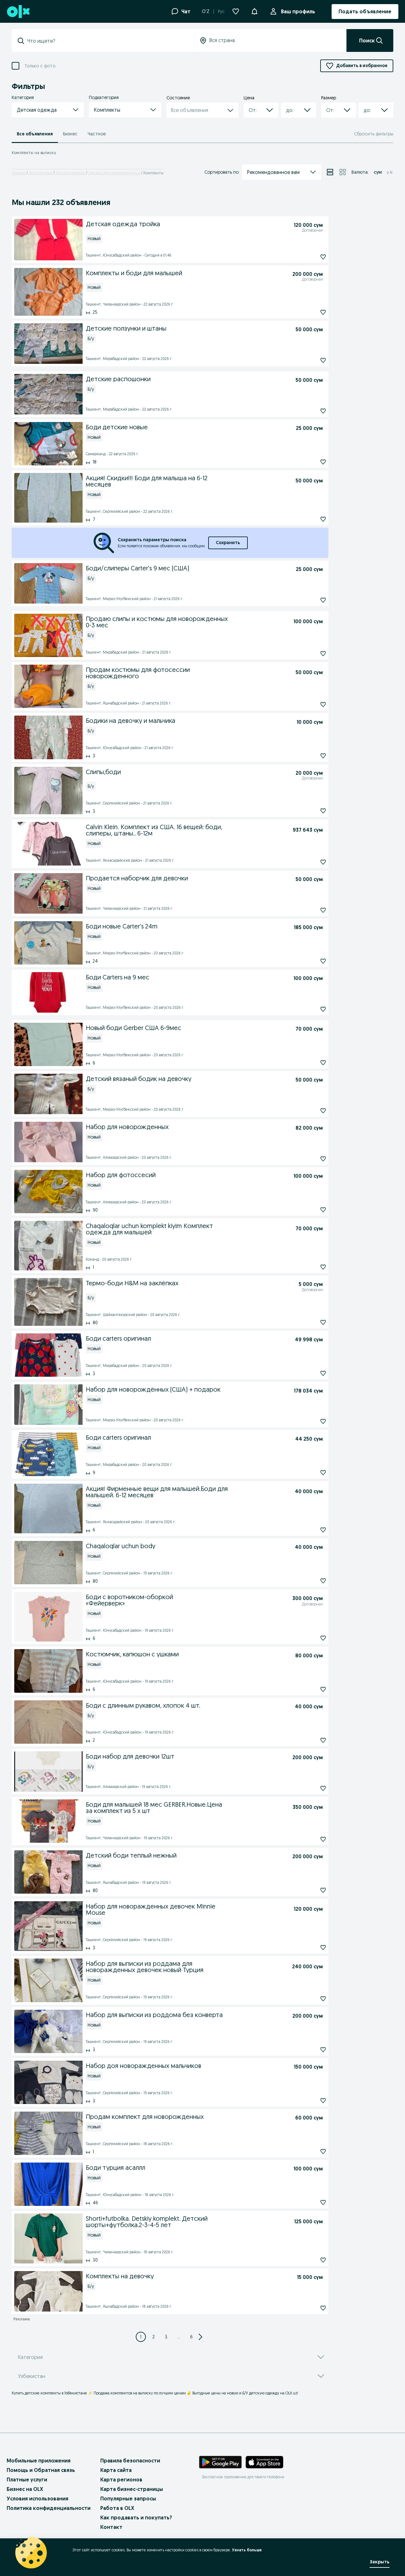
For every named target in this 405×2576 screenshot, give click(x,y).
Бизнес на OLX (25, 2489)
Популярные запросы (128, 2498)
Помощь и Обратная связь (41, 2470)
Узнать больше (247, 2550)
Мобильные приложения (39, 2461)
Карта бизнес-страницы (132, 2489)
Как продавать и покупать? (136, 2517)
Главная (19, 173)
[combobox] (107, 41)
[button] (254, 11)
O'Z (206, 11)
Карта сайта (116, 2470)
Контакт (111, 2527)
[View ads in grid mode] (343, 172)
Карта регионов (121, 2480)
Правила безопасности (130, 2461)
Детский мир (40, 173)
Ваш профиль (298, 11)
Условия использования (37, 2498)
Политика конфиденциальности (49, 2508)
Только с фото (40, 66)
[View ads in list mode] (330, 172)
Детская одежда (70, 173)
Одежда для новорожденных (114, 173)
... (179, 2337)
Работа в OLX (117, 2508)
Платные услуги (27, 2480)
